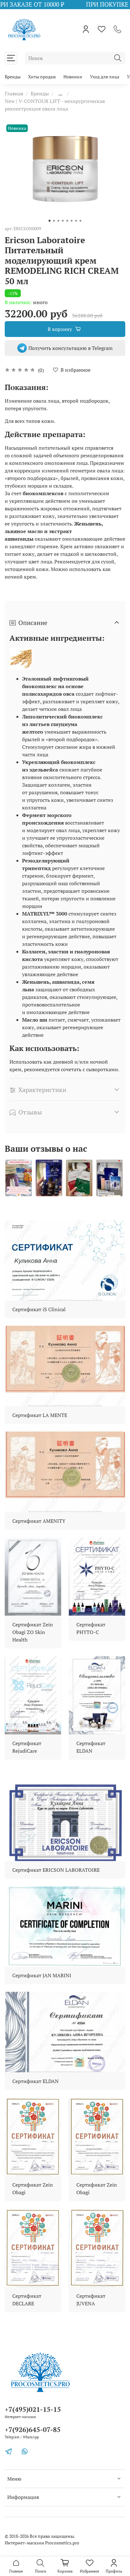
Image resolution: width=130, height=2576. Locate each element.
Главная (14, 93)
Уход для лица (105, 77)
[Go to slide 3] (58, 221)
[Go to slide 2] (54, 221)
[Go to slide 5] (67, 221)
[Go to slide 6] (72, 221)
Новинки (73, 77)
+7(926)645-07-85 (33, 2429)
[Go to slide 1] (50, 221)
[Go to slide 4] (63, 221)
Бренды (13, 77)
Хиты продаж (42, 77)
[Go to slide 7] (76, 221)
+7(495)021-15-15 (33, 2409)
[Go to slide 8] (80, 221)
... (60, 93)
